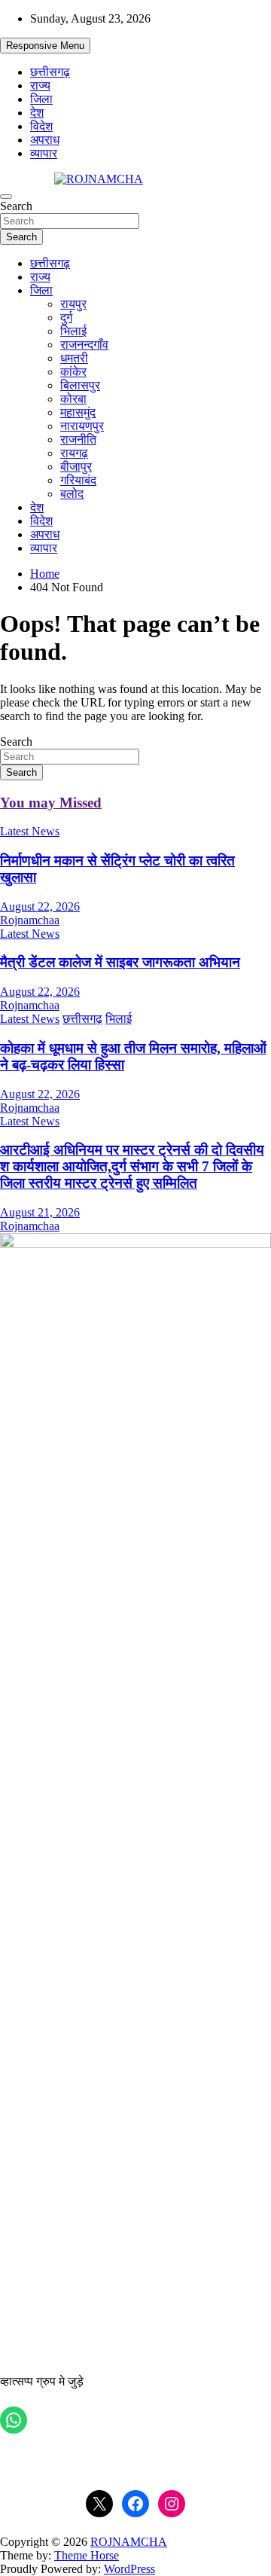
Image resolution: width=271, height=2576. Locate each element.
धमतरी (74, 358)
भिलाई (73, 331)
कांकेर (73, 372)
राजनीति (78, 440)
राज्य (40, 85)
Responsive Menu (45, 46)
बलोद (72, 494)
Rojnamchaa (30, 920)
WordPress (129, 2569)
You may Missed (51, 803)
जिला (41, 99)
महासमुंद (78, 412)
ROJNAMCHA (129, 2542)
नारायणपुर (82, 426)
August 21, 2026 (40, 1212)
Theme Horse (87, 2555)
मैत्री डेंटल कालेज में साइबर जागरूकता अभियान (120, 962)
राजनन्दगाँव (84, 345)
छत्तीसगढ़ (50, 72)
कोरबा (73, 399)
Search (16, 206)
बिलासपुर (80, 385)
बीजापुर (76, 467)
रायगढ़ (74, 453)
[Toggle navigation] (6, 197)
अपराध (45, 140)
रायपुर (73, 304)
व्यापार (44, 153)
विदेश (41, 126)
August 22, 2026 (40, 906)
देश (37, 113)
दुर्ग (66, 317)
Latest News (30, 831)
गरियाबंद (78, 480)
